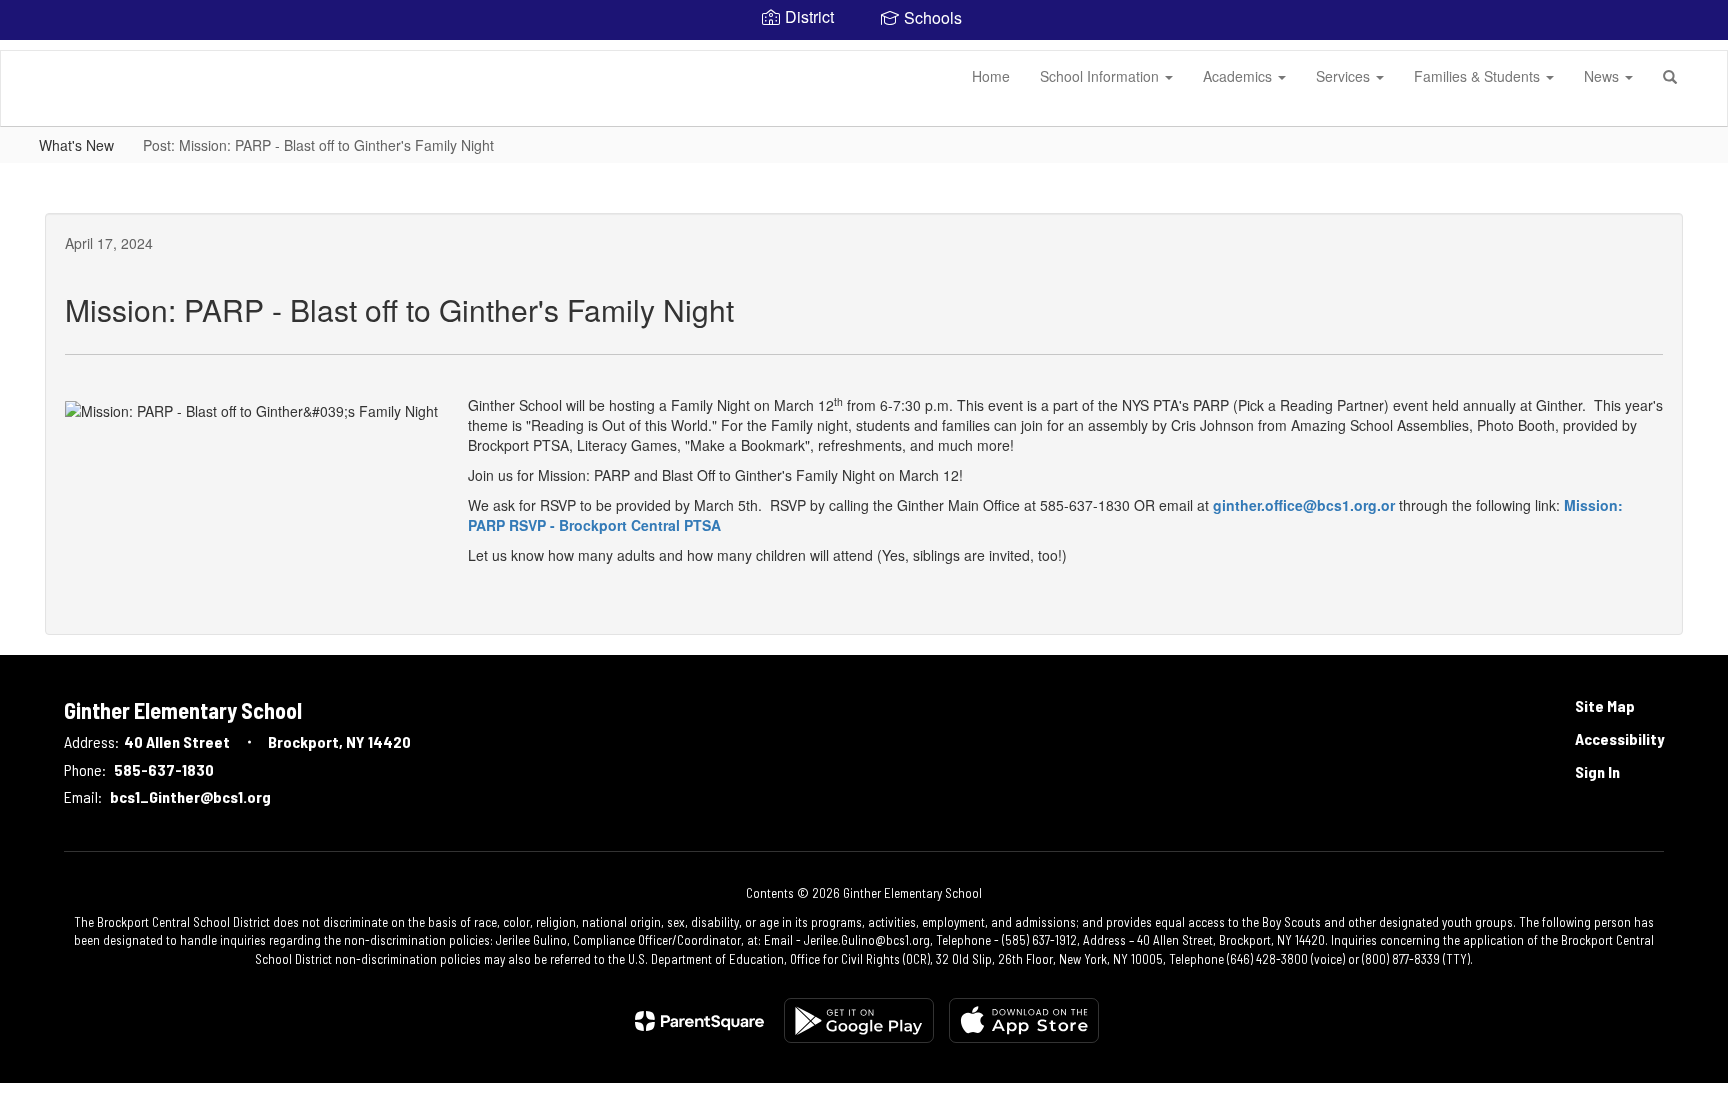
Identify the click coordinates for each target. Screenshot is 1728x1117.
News (1603, 76)
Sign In (1597, 771)
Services (1345, 76)
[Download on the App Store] (1024, 1020)
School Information (1101, 76)
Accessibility (1619, 738)
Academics (1239, 76)
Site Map (1605, 705)
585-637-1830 (164, 769)
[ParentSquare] (699, 1021)
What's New (76, 145)
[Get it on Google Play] (859, 1020)
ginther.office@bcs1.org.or (1304, 505)
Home (991, 76)
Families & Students (1479, 76)
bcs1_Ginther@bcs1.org (190, 796)
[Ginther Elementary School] (31, 51)
